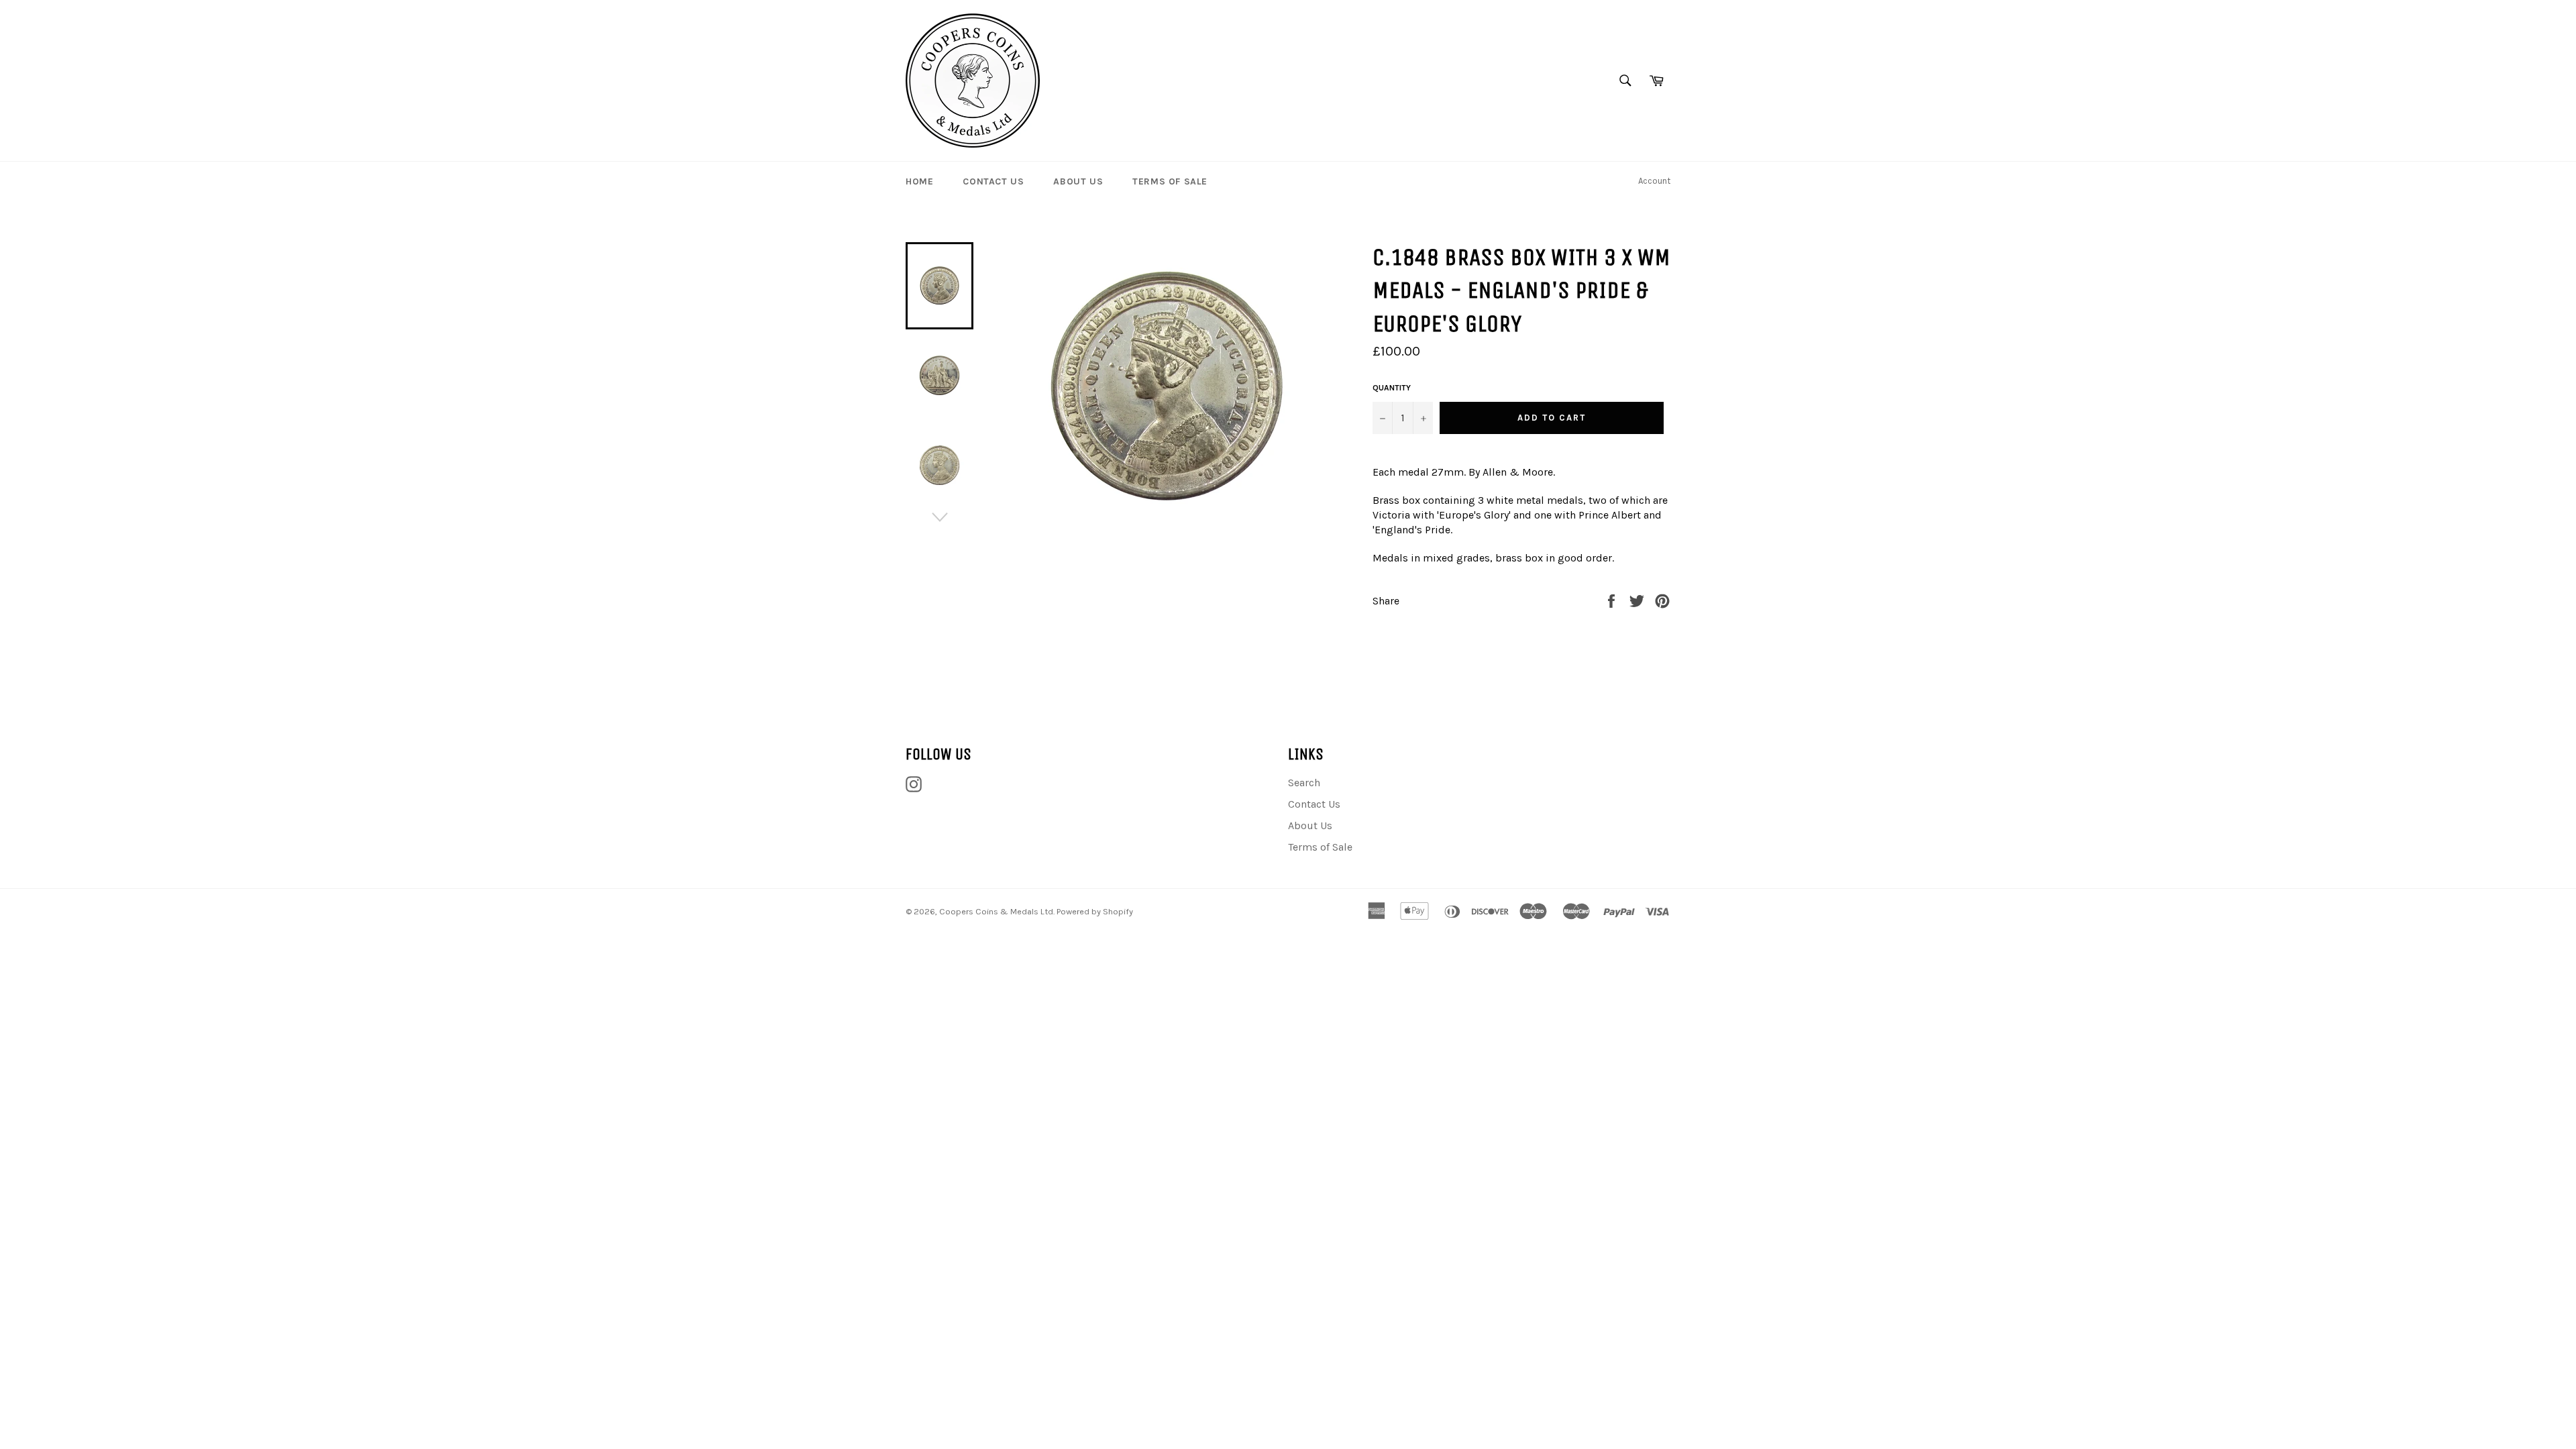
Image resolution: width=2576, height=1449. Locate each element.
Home (919, 181)
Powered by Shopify (1095, 911)
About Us (1078, 181)
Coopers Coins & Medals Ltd (996, 911)
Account (1654, 181)
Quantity (1392, 388)
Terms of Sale (1170, 181)
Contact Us (993, 181)
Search (1304, 783)
